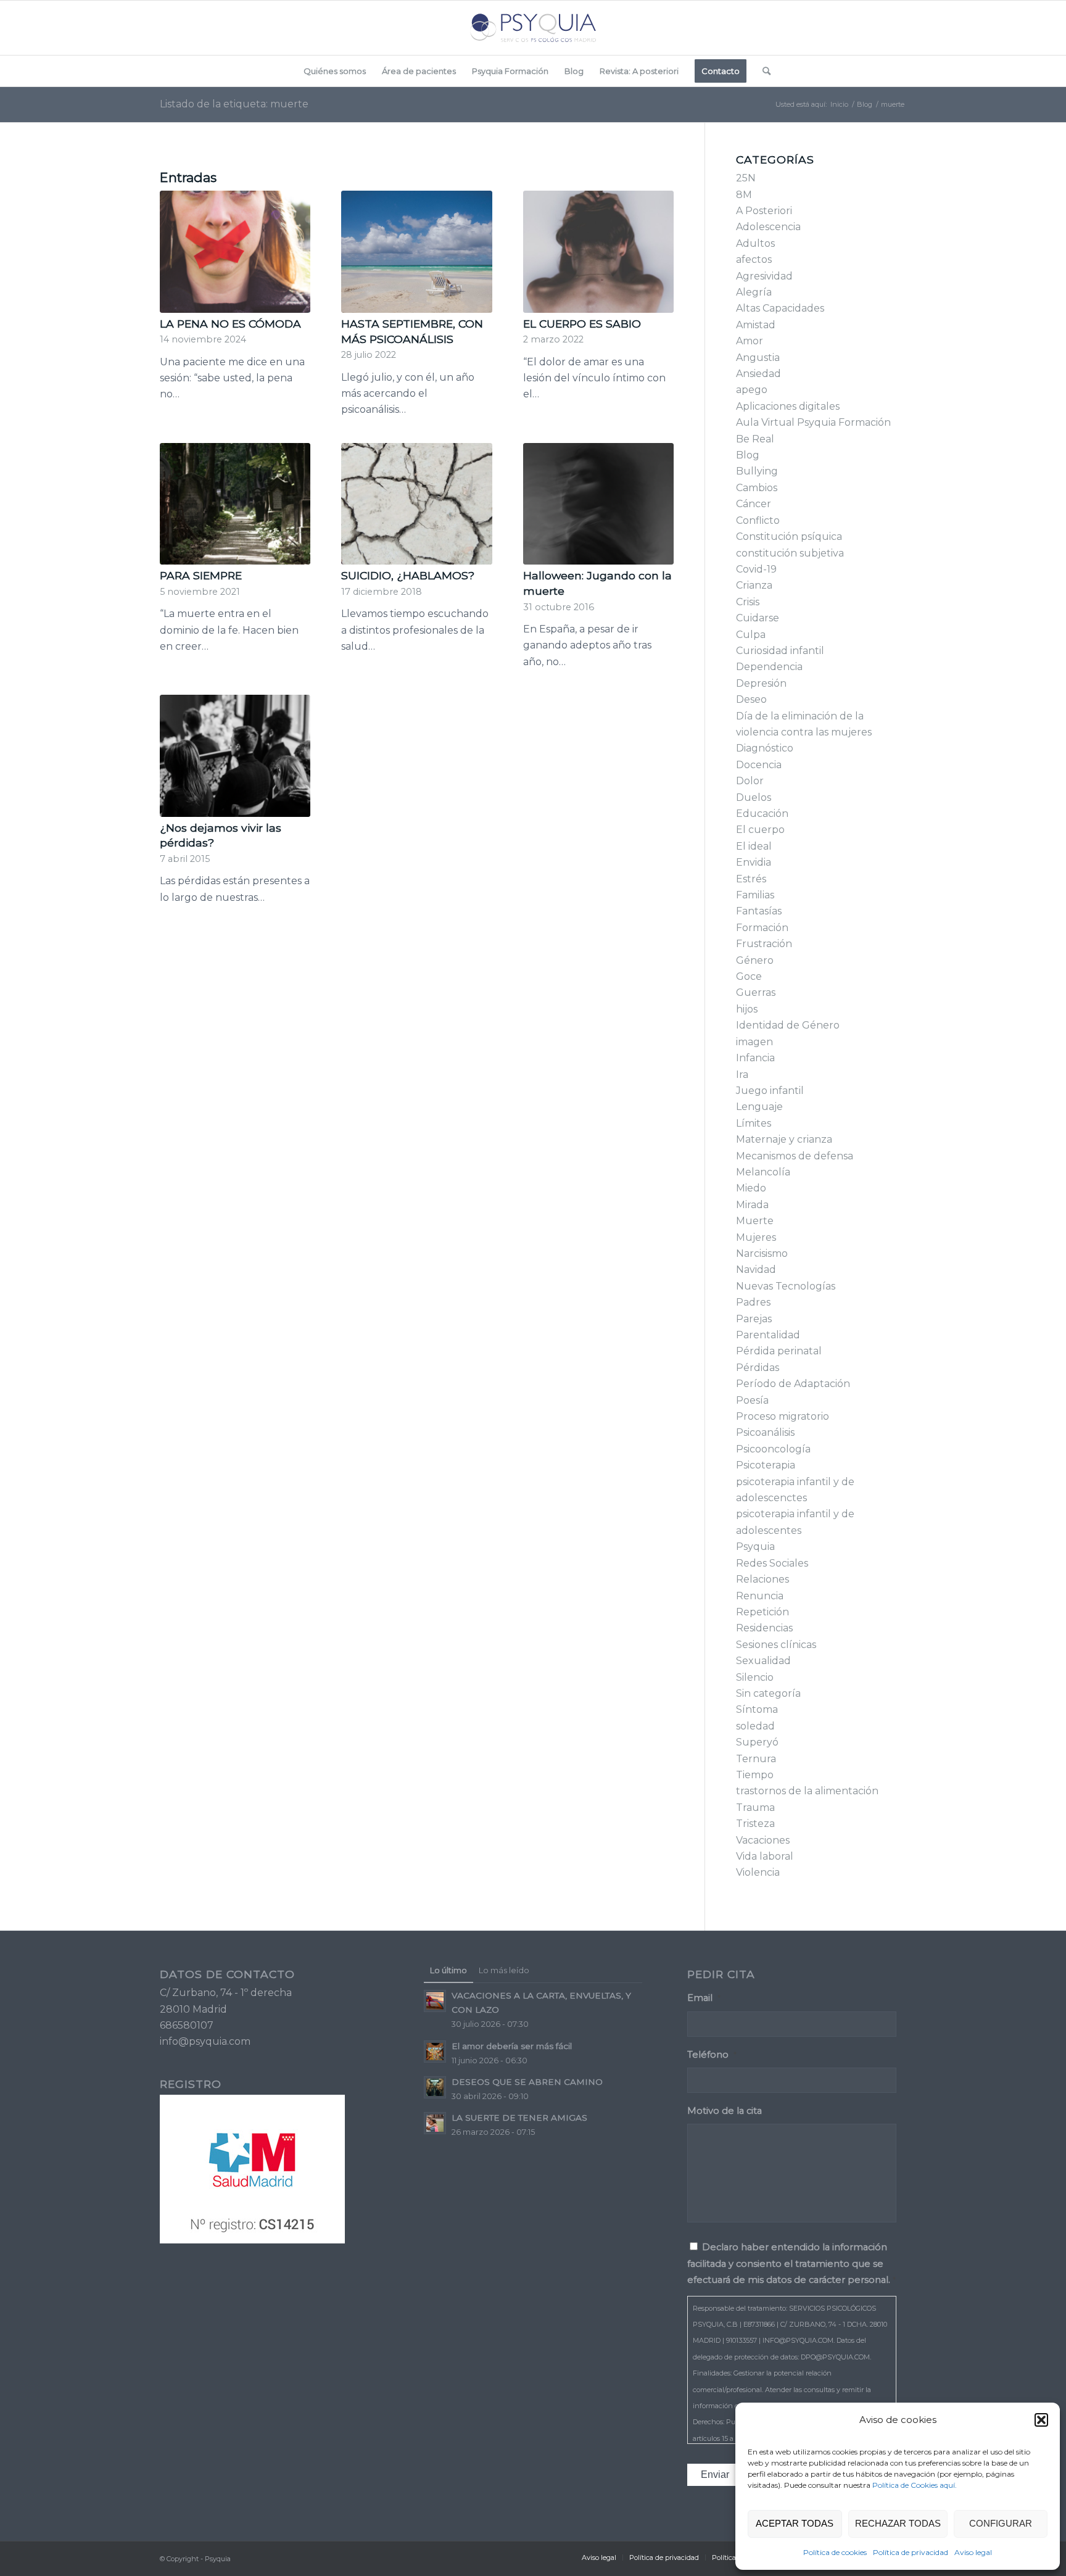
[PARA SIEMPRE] (235, 504)
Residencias (764, 1628)
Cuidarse (758, 618)
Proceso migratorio (783, 1416)
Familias (755, 895)
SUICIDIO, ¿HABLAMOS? (408, 575)
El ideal (754, 846)
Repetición (762, 1612)
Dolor (750, 781)
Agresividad (764, 276)
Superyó (757, 1742)
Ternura (756, 1759)
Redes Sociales (772, 1563)
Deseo (751, 699)
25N (746, 178)
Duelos (754, 797)
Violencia (758, 1872)
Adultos (755, 243)
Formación (762, 928)
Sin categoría (768, 1693)
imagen (754, 1042)
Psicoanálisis (765, 1432)
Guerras (756, 992)
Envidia (754, 862)
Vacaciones (763, 1840)
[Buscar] (762, 71)
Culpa (751, 635)
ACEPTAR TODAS (795, 2523)
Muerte (755, 1221)
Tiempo (755, 1775)
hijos (747, 1009)
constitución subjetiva (790, 553)
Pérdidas (758, 1368)
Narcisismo (762, 1253)
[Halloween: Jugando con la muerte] (598, 504)
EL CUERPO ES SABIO (582, 324)
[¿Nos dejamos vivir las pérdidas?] (235, 756)
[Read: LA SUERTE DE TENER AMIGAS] (435, 2123)
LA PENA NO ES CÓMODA (230, 324)
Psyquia (755, 1547)
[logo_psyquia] (533, 28)
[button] (1041, 2420)
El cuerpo (760, 830)
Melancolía (763, 1172)
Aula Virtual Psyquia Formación (813, 422)
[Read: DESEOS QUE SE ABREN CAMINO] (435, 2087)
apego (752, 390)
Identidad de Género (788, 1025)
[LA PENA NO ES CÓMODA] (235, 252)
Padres (753, 1302)
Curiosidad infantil (780, 651)
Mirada (752, 1205)
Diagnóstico (765, 748)
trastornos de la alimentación (807, 1791)
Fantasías (759, 911)
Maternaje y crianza (784, 1139)
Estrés (751, 879)
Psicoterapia (766, 1465)
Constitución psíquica (789, 536)
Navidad (756, 1269)
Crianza (754, 585)
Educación (762, 814)
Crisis (748, 602)
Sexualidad (763, 1661)
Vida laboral (765, 1856)
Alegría (754, 292)
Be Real (755, 439)
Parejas (754, 1319)
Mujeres (756, 1237)
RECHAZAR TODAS (898, 2523)
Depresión (761, 683)
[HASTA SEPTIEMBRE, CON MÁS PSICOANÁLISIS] (416, 252)
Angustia (758, 358)
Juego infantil (770, 1091)
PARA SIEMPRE (201, 575)
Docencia (759, 765)
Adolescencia (768, 227)
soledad (755, 1726)
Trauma (755, 1808)
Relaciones (762, 1579)
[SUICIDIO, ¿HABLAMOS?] (416, 504)
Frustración (764, 944)
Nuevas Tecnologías (786, 1286)
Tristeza (755, 1824)
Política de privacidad (911, 2552)
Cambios (757, 488)
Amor (750, 341)
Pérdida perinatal (779, 1351)
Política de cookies (835, 2552)
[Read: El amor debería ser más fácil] (435, 2052)
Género (755, 960)
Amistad (756, 325)
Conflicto (758, 520)
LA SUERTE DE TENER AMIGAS (519, 2118)
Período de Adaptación (793, 1384)
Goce (749, 976)
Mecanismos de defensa (795, 1156)
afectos (754, 259)
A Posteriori (764, 211)
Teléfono (712, 2055)
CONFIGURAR (1001, 2523)
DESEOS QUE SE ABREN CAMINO (527, 2082)
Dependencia (769, 667)
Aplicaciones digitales (788, 406)
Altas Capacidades (780, 308)
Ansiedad (758, 374)
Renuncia (760, 1596)
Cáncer (754, 504)
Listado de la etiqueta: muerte (234, 104)
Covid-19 (756, 569)
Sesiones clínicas (776, 1645)
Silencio (755, 1677)
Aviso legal (973, 2552)
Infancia (755, 1058)
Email (704, 1998)
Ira (742, 1075)
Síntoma (757, 1709)
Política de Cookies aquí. (915, 2485)
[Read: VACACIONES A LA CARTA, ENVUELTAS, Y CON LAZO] (435, 2001)
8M (744, 195)
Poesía (752, 1400)
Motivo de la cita (725, 2111)
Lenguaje (759, 1107)
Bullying (757, 471)
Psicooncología (773, 1449)
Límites (754, 1123)
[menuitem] (335, 71)
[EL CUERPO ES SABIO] (598, 252)
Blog (748, 455)
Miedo (751, 1188)
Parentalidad (768, 1335)
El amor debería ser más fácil (512, 2046)
